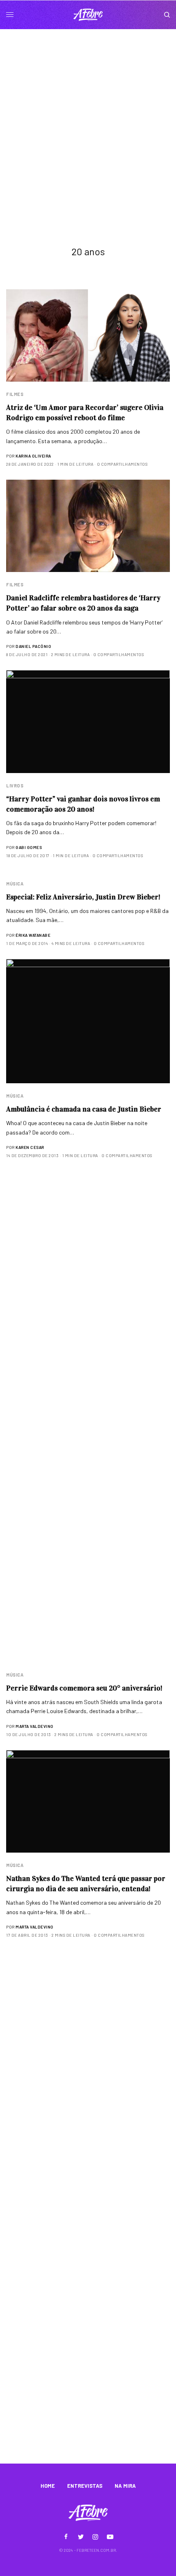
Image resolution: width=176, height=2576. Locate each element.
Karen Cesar (30, 1147)
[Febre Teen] (88, 15)
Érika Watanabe (33, 935)
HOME (48, 2486)
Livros (15, 786)
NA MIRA (125, 2486)
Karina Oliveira (33, 456)
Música (15, 884)
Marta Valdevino (35, 1726)
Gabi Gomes (29, 847)
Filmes (15, 394)
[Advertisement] (88, 121)
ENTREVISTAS (85, 2486)
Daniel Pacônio (33, 646)
